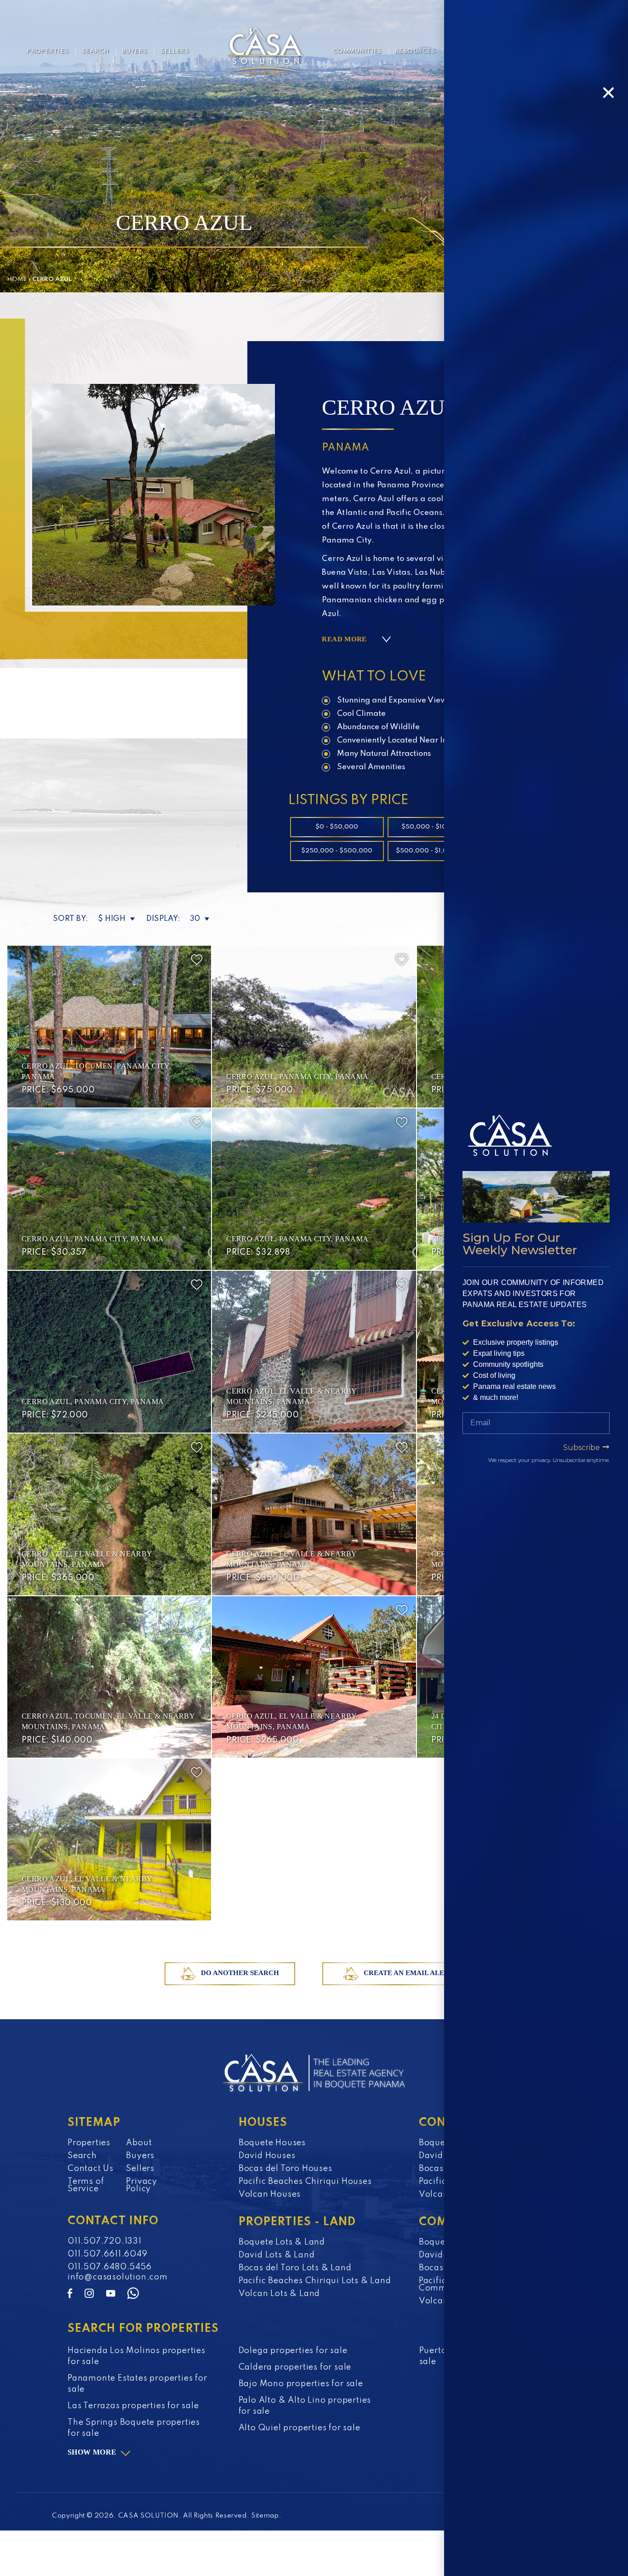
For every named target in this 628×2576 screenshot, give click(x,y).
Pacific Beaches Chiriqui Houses (305, 2182)
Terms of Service (86, 2185)
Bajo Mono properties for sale (301, 2384)
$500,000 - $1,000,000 (434, 851)
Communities (357, 51)
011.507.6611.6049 (108, 2254)
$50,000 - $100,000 (434, 827)
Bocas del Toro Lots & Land (295, 2268)
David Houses (267, 2156)
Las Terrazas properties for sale (133, 2406)
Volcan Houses (270, 2194)
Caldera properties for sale (295, 2367)
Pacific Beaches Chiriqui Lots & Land (315, 2281)
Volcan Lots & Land (279, 2294)
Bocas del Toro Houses (285, 2169)
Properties (48, 51)
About (139, 2143)
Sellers (175, 51)
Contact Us (91, 2169)
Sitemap (265, 2516)
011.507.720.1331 (105, 2241)
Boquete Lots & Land (282, 2242)
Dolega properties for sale (293, 2351)
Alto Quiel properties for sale (300, 2428)
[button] (608, 93)
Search (96, 51)
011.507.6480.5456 (110, 2267)
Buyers (135, 51)
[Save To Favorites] (197, 960)
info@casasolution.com (118, 2277)
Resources (415, 51)
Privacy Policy (142, 2185)
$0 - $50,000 (337, 827)
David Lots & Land (277, 2255)
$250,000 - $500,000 (337, 851)
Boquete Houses (272, 2143)
